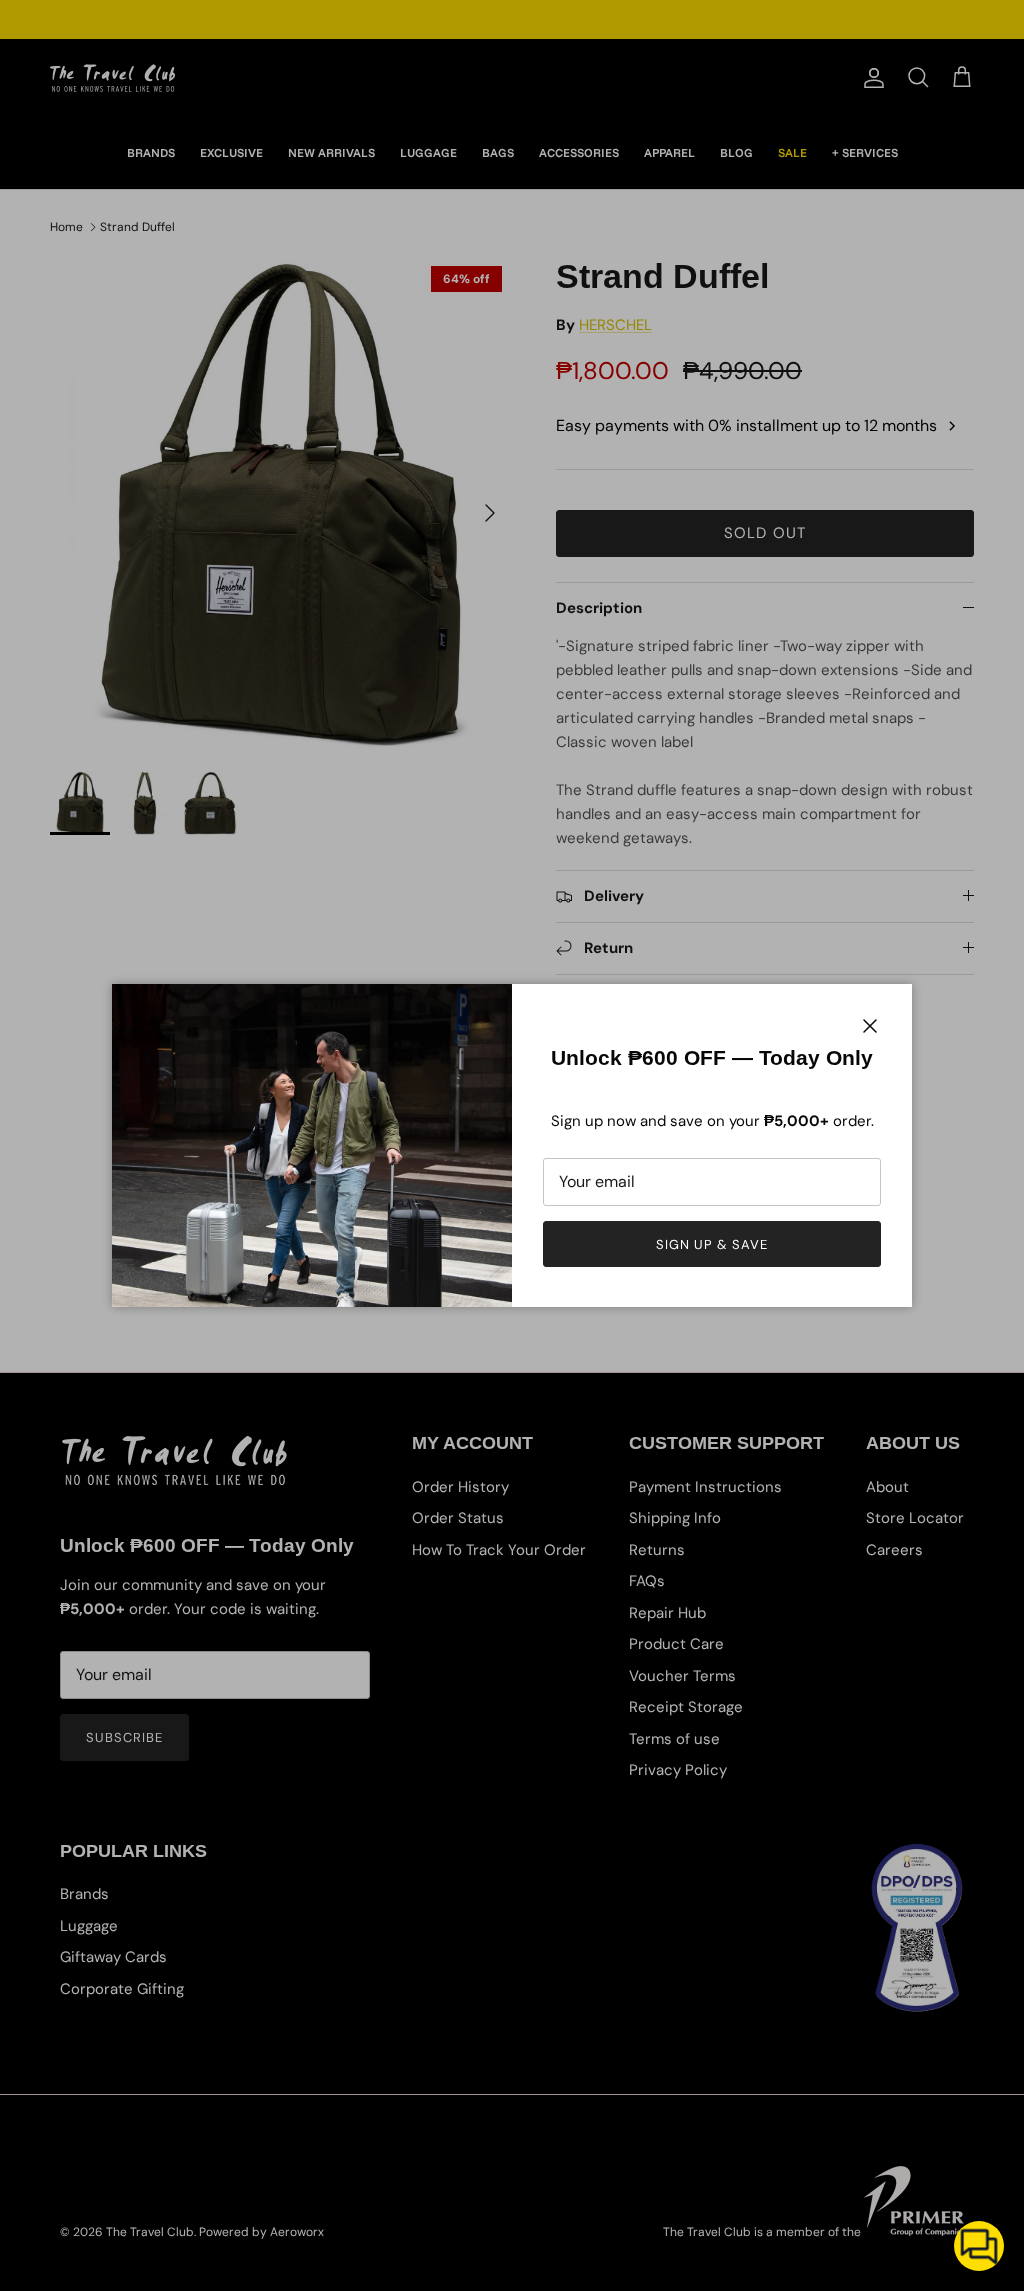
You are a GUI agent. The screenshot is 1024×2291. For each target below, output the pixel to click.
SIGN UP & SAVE (712, 1244)
